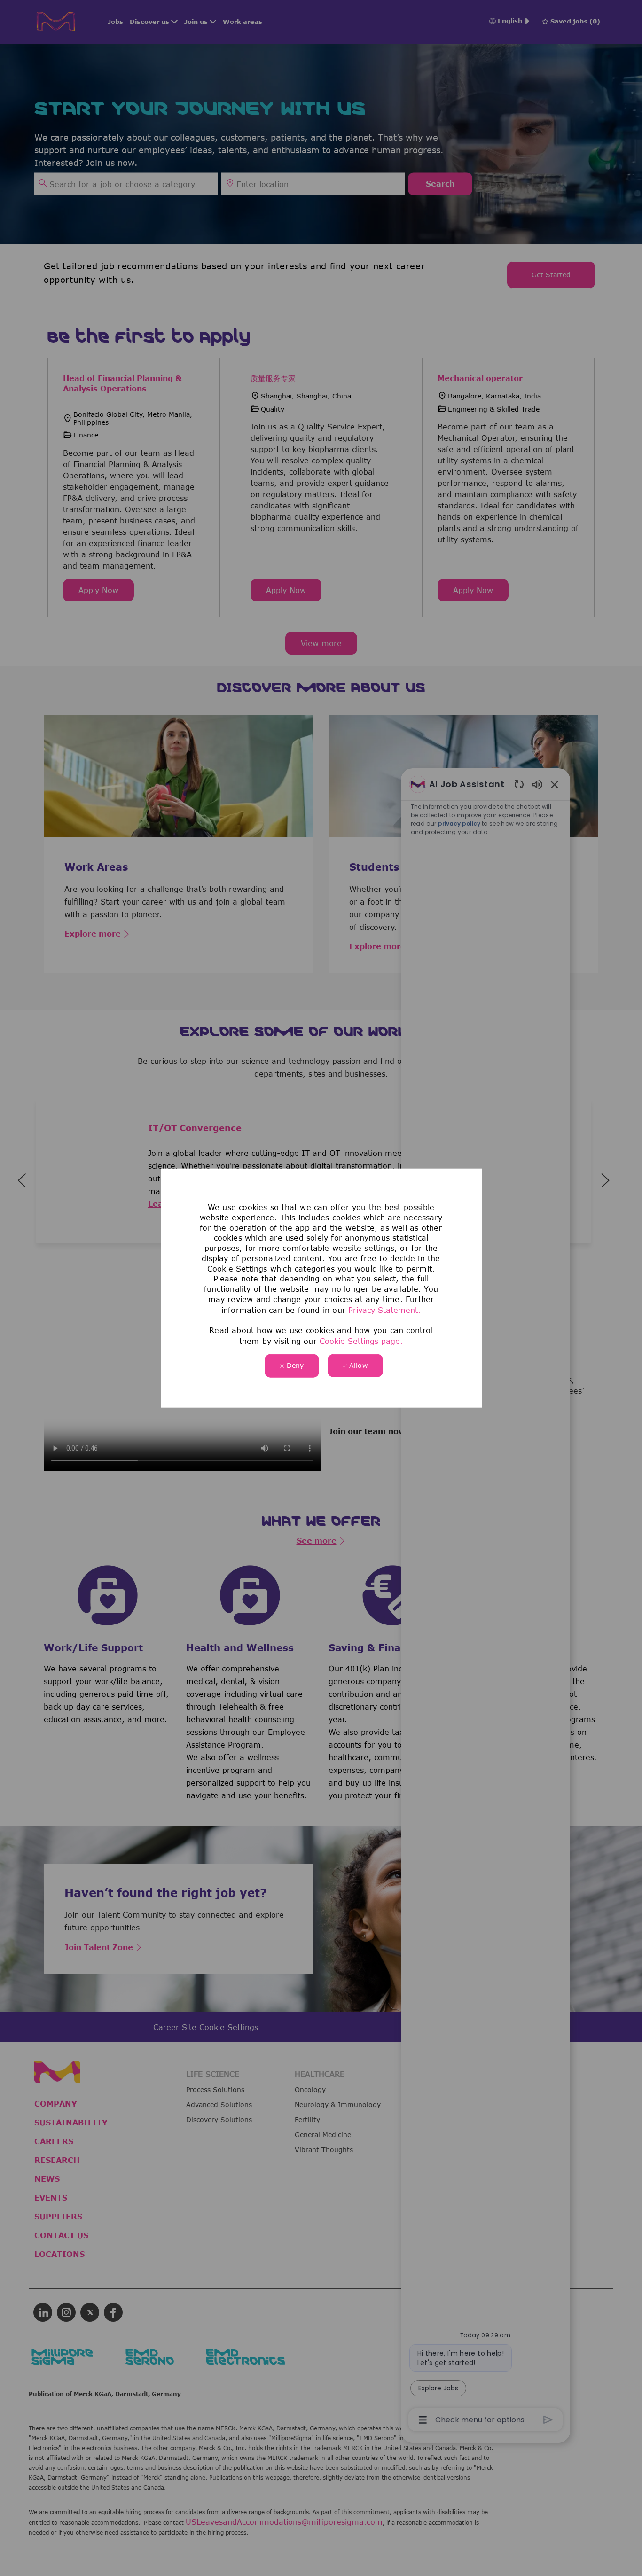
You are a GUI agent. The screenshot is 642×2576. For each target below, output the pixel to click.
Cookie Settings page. (361, 1341)
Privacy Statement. (384, 1310)
